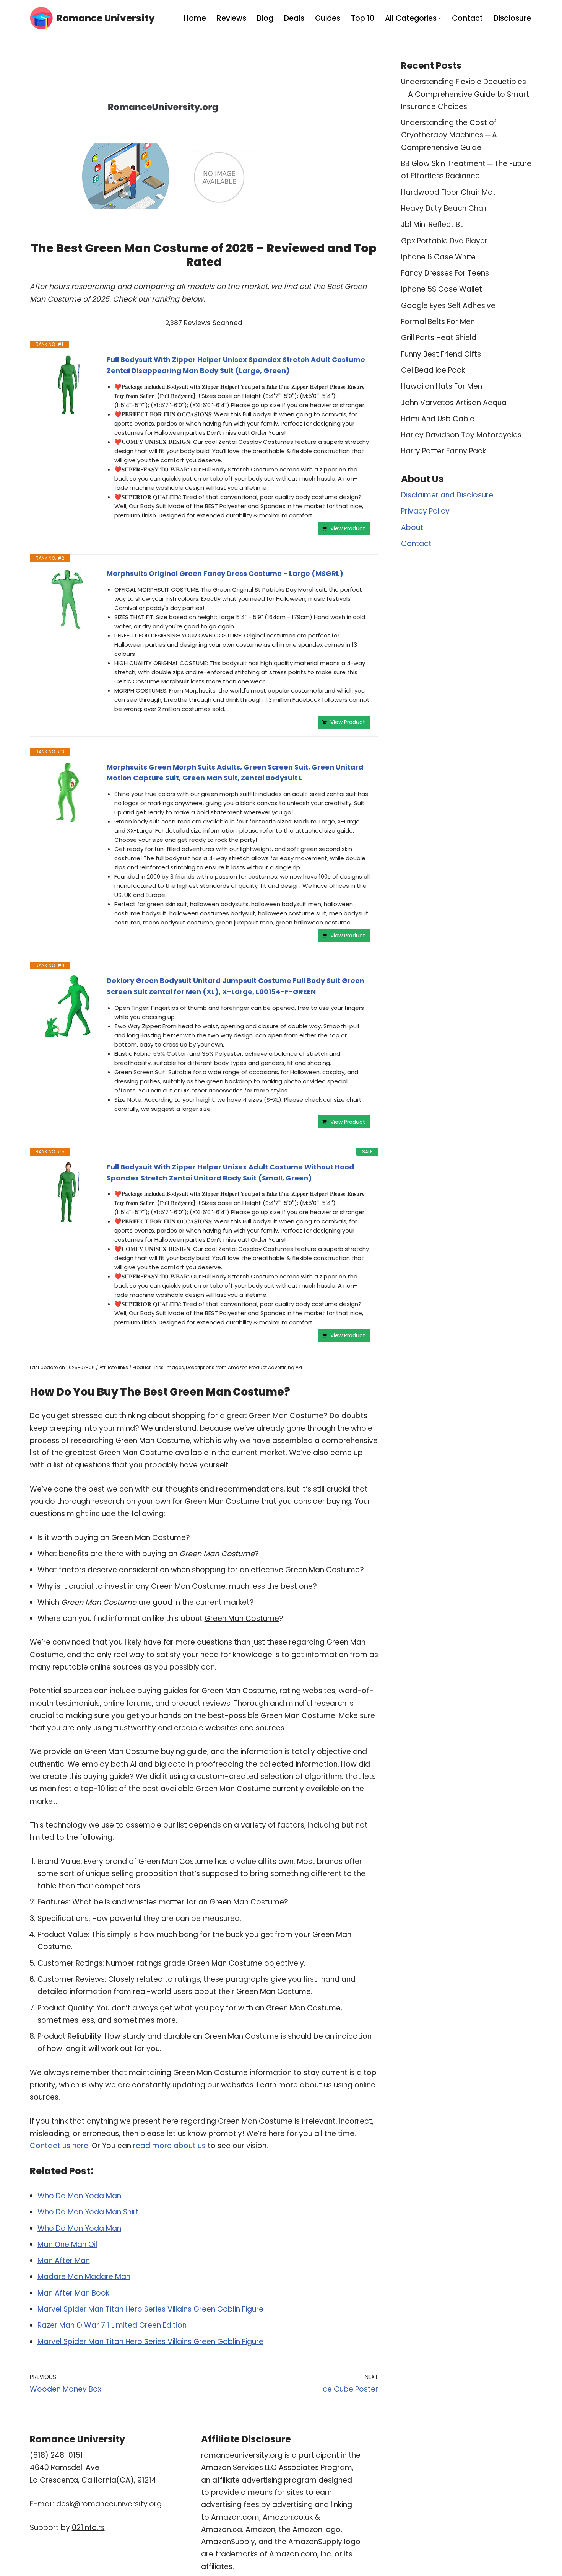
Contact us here (59, 2146)
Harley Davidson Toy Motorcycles (461, 435)
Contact (467, 18)
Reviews (231, 18)
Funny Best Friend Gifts (441, 354)
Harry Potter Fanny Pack (443, 451)
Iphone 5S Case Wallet (442, 289)
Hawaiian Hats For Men (442, 386)
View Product (348, 528)
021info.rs (88, 2528)
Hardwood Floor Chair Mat (448, 192)
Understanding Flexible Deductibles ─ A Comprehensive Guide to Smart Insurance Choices (465, 94)
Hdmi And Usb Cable (438, 419)
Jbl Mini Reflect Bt (432, 224)
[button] (440, 18)
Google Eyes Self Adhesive (448, 306)
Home (195, 18)
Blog (265, 18)
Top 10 (363, 18)
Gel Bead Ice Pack (433, 370)
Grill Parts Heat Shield (439, 338)
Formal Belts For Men (438, 322)
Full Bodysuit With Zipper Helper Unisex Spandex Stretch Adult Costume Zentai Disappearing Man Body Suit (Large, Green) (236, 365)
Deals (294, 18)
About (412, 527)
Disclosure (512, 18)
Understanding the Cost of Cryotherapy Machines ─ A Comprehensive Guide (449, 135)
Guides (328, 18)
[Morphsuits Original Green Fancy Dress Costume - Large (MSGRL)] (68, 599)
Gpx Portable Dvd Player (444, 241)
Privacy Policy (425, 511)
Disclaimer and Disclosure (447, 495)
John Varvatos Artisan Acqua (454, 403)
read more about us (169, 2146)
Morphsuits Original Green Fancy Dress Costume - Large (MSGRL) (225, 573)
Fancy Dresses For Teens (445, 273)
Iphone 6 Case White (438, 257)
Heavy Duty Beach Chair (444, 208)
